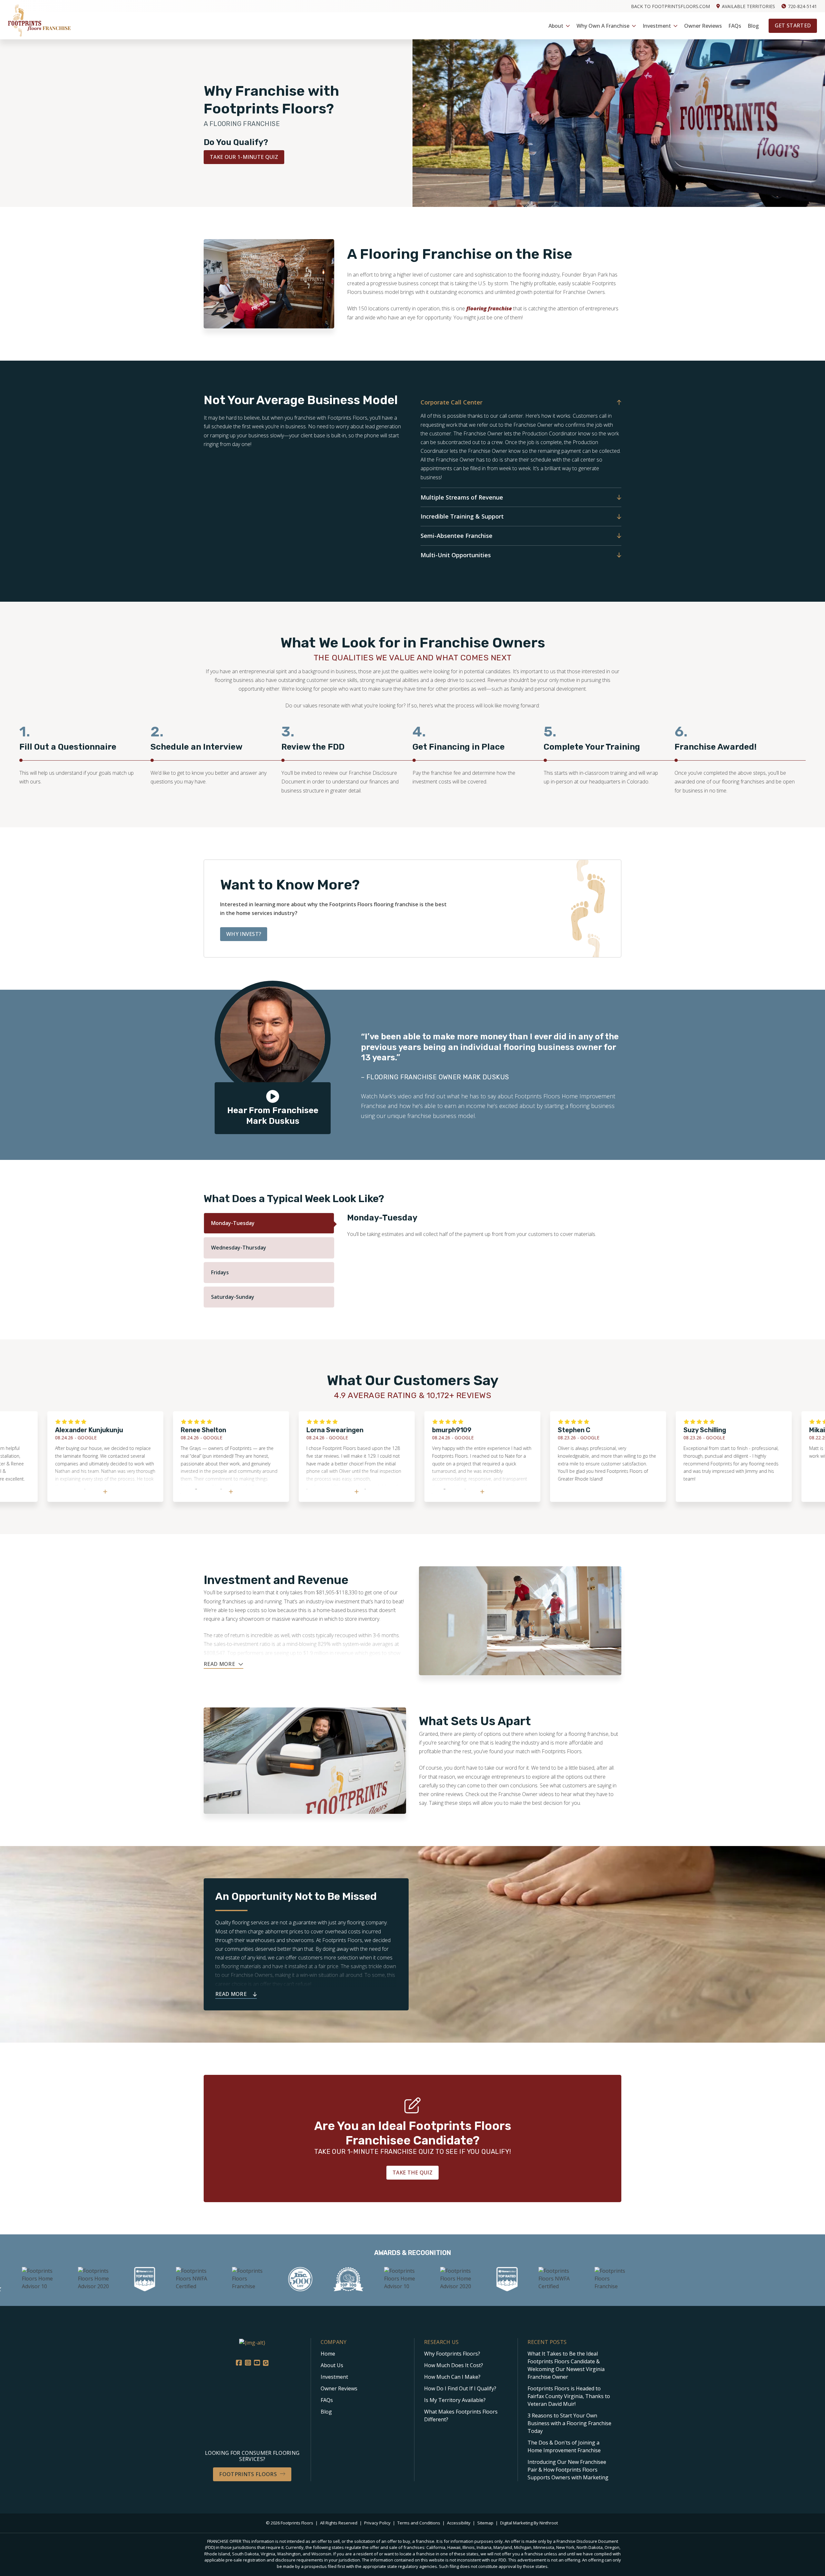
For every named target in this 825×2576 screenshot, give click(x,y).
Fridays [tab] (220, 1272)
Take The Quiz (412, 2173)
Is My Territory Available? (455, 2400)
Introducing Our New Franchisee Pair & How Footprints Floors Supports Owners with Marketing (568, 2470)
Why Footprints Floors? (452, 2354)
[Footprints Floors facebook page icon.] (239, 2363)
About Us (332, 2365)
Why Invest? (244, 934)
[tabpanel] (85, 759)
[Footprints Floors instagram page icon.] (248, 2363)
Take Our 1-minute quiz (244, 157)
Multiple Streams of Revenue (462, 497)
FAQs (735, 26)
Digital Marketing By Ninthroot (529, 2523)
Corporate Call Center (451, 402)
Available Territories (748, 6)
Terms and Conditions (419, 2523)
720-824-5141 (802, 6)
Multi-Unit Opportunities (456, 555)
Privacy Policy (378, 2523)
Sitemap (486, 2523)
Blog (753, 26)
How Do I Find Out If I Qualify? (460, 2388)
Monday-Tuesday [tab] (233, 1223)
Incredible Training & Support (462, 516)
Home (328, 2354)
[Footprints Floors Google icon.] (266, 2363)
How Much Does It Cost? (454, 2365)
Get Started (793, 25)
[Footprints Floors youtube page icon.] (257, 2363)
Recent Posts (547, 2342)
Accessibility (459, 2523)
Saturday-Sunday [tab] (233, 1297)
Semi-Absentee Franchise (456, 536)
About (556, 26)
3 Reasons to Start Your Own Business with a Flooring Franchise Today (569, 2423)
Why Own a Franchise (603, 26)
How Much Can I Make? (452, 2377)
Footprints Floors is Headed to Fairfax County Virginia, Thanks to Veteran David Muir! (569, 2396)
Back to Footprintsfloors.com (670, 6)
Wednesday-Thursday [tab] (239, 1248)
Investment (657, 26)
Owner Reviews (703, 26)
